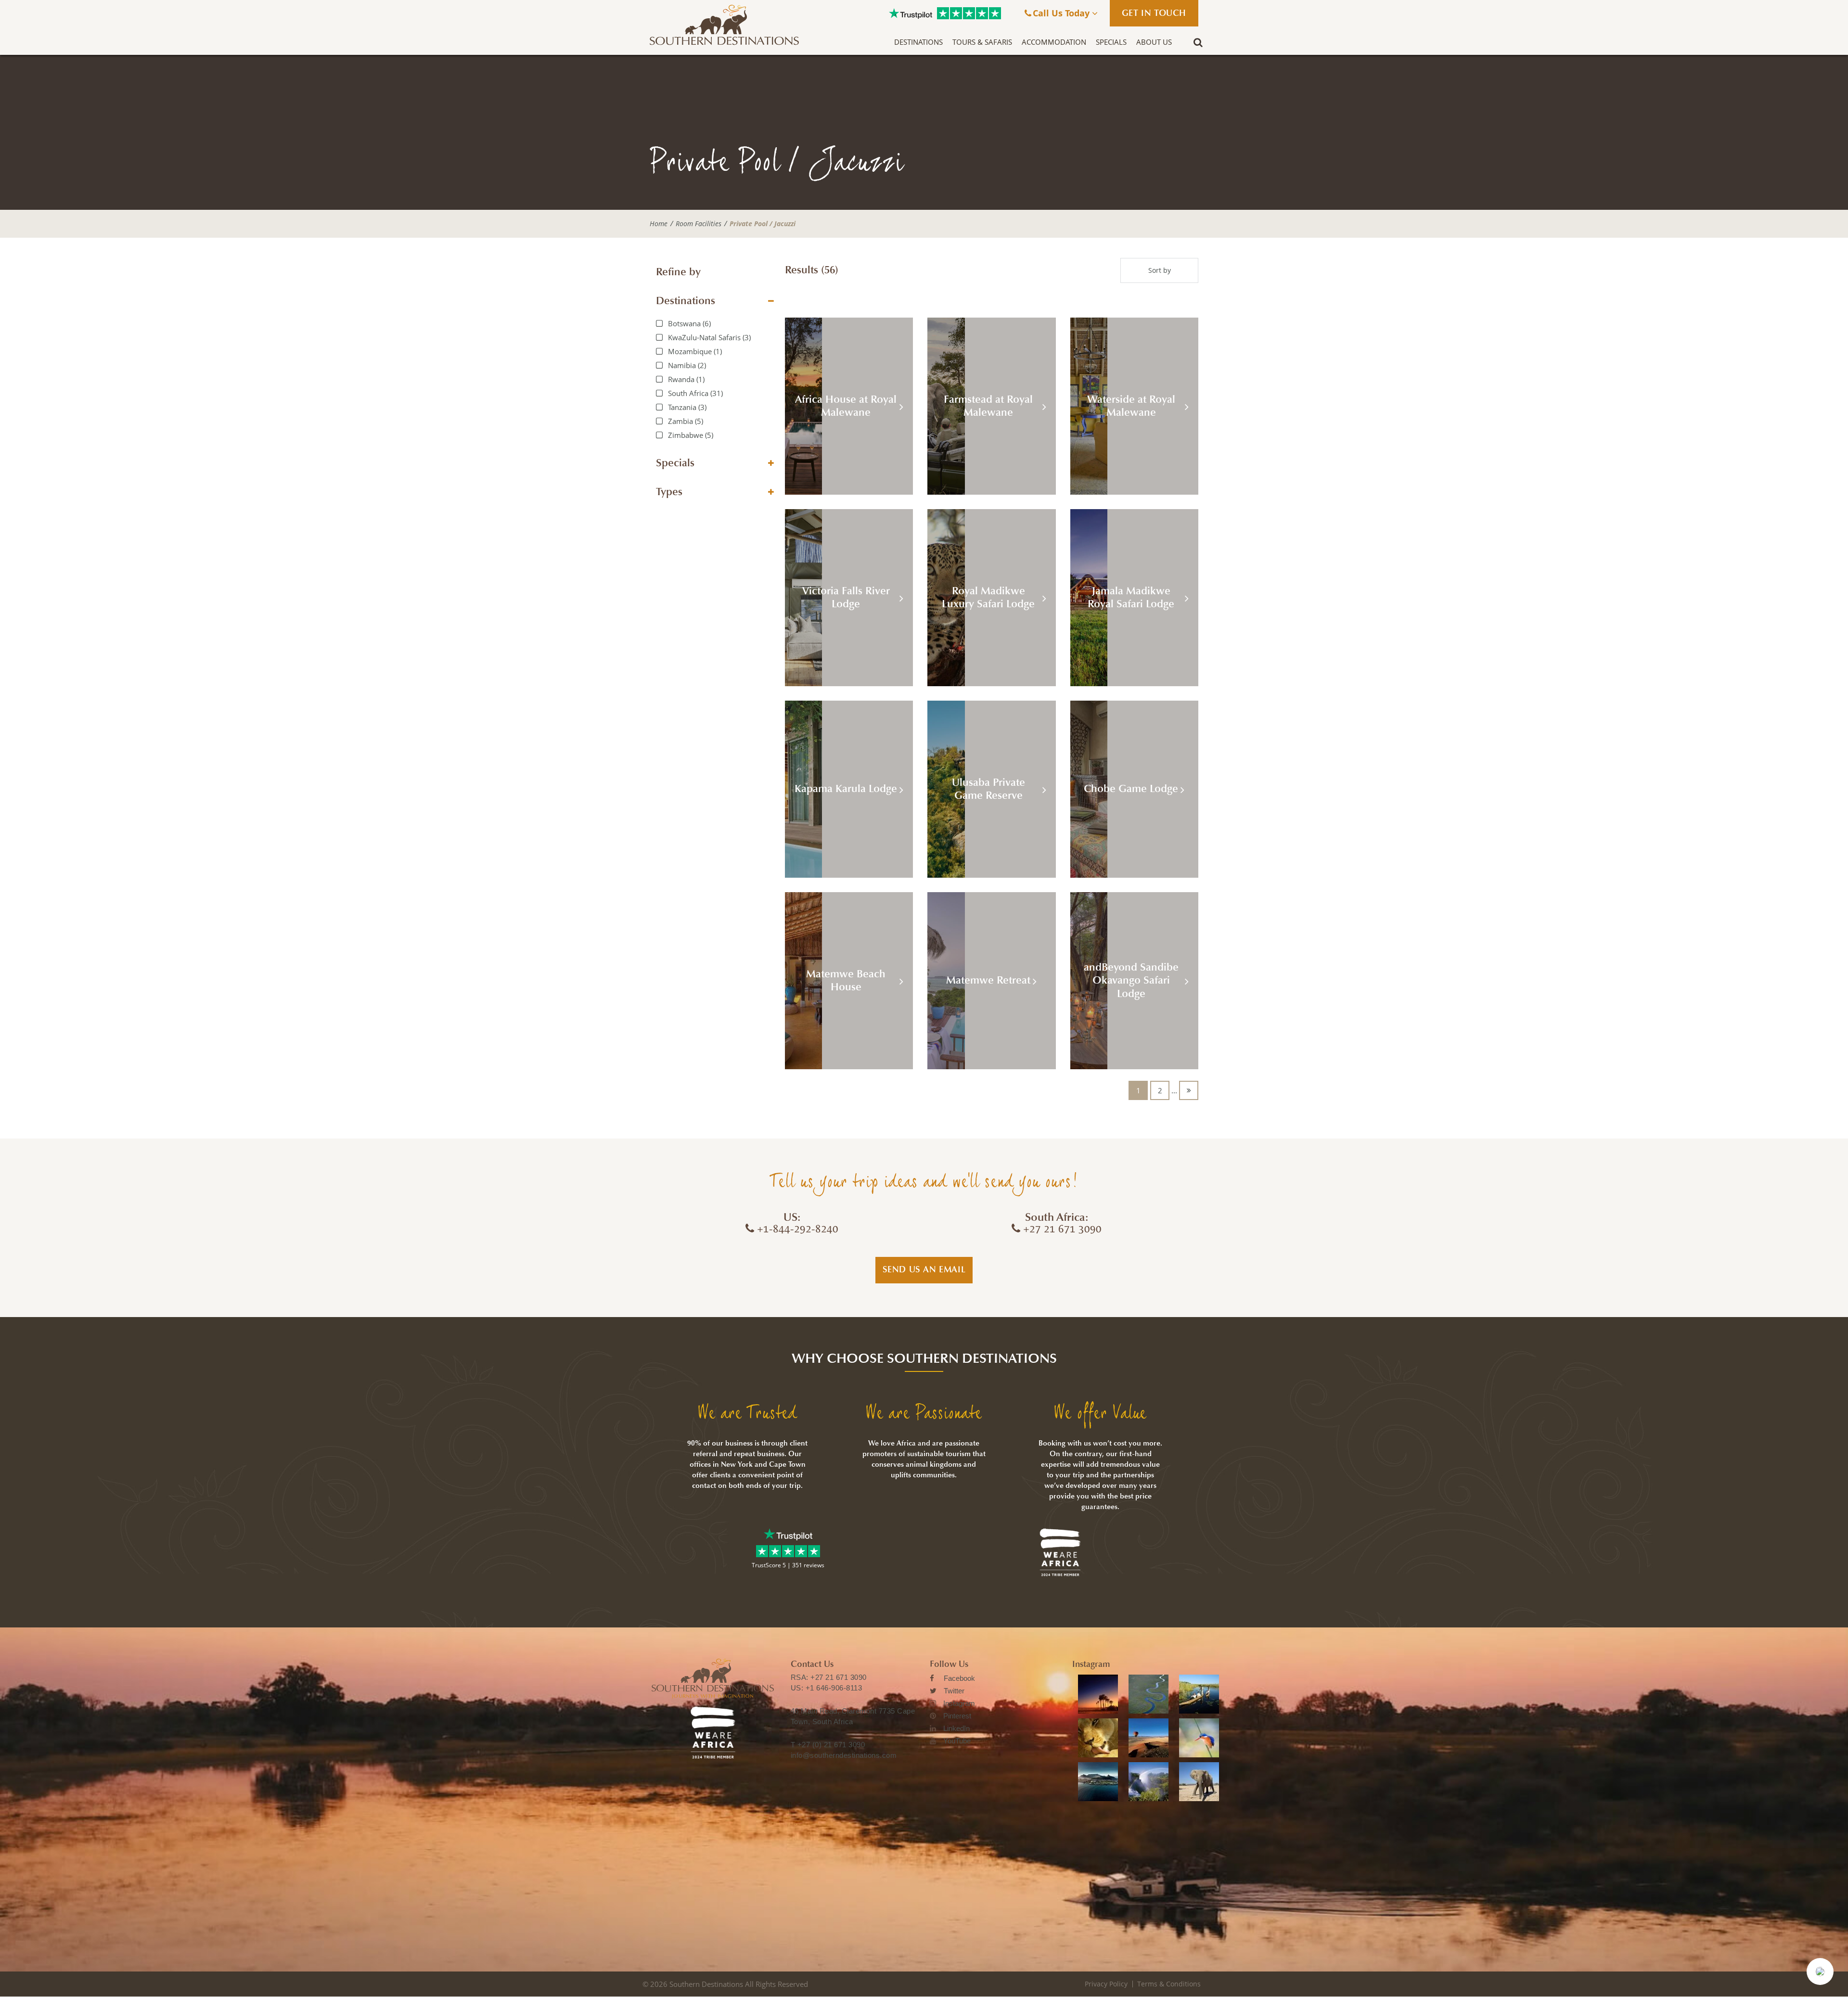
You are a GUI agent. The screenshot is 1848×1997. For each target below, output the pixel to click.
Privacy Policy (1106, 1984)
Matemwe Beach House (846, 981)
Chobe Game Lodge (1131, 789)
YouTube (957, 1741)
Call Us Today (1062, 13)
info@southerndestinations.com (844, 1755)
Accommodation (1054, 42)
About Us (1154, 42)
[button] (1820, 1971)
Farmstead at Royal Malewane (988, 406)
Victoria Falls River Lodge (846, 598)
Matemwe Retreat (988, 980)
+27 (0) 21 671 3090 (831, 1745)
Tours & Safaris (982, 42)
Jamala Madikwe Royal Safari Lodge (1131, 598)
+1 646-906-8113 (834, 1688)
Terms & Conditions (1169, 1984)
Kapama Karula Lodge (846, 789)
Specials (1111, 42)
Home (659, 224)
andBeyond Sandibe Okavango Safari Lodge (1131, 980)
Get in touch (1154, 13)
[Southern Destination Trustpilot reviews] (911, 13)
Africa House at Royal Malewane (846, 406)
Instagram (959, 1703)
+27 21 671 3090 (839, 1677)
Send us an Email (924, 1269)
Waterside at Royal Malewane (1131, 406)
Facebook (959, 1678)
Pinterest (957, 1716)
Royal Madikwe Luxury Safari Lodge (988, 598)
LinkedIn (956, 1728)
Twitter (954, 1691)
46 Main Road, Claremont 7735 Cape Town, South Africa (853, 1716)
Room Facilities (699, 224)
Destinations (918, 42)
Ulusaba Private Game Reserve (988, 789)
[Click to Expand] (771, 301)
